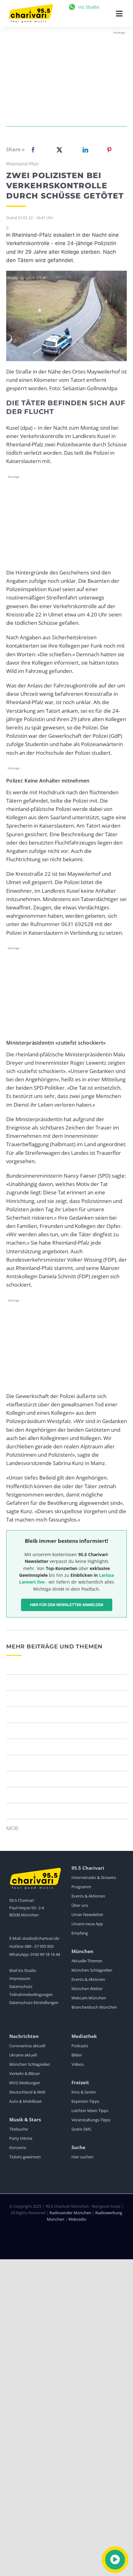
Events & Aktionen (88, 1896)
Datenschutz (21, 1986)
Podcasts (80, 2046)
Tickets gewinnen (25, 2157)
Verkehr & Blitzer (25, 2073)
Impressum (20, 1978)
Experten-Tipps (85, 2101)
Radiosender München (70, 2213)
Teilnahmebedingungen (31, 1994)
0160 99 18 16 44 (45, 1954)
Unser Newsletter (87, 1914)
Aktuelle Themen (87, 1961)
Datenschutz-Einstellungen (34, 2002)
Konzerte (18, 2148)
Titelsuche (19, 2129)
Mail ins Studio (23, 1970)
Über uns (80, 1905)
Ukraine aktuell (23, 2055)
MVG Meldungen (25, 2083)
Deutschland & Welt (27, 2092)
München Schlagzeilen (92, 1970)
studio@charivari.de (41, 1938)
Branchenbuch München (94, 2007)
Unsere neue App (87, 1924)
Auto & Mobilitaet (26, 2101)
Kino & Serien (84, 2092)
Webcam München (89, 1998)
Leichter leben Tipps (90, 2110)
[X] (58, 150)
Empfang (80, 1933)
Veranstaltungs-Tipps (91, 2120)
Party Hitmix (21, 2138)
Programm (81, 1887)
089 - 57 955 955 (39, 1946)
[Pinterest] (109, 150)
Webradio (77, 2219)
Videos (78, 2064)
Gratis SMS (81, 2129)
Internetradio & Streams (94, 1877)
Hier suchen (82, 2157)
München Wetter (87, 1989)
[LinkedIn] (84, 150)
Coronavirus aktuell (27, 2046)
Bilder (77, 2055)
